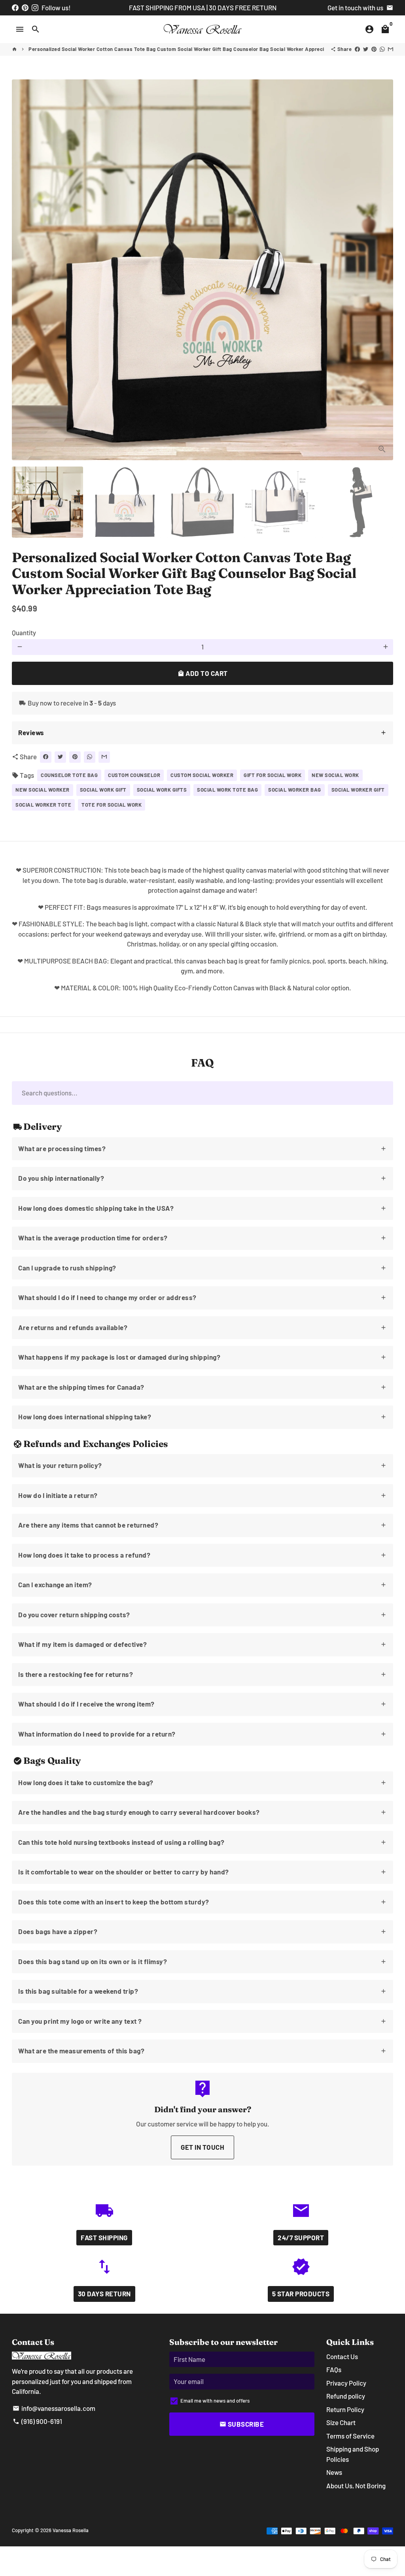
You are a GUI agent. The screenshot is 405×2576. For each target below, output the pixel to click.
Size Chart (341, 2422)
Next (382, 270)
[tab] (202, 733)
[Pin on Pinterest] (374, 49)
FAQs (334, 2369)
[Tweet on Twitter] (366, 49)
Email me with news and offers (215, 2401)
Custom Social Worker (202, 775)
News (334, 2472)
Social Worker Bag (295, 790)
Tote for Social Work (112, 805)
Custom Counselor (134, 775)
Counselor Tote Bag (69, 775)
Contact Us (342, 2356)
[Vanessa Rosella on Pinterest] (25, 8)
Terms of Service (350, 2436)
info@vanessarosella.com (54, 2408)
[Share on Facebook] (357, 49)
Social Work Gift (103, 790)
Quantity (24, 632)
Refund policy (346, 2396)
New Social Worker (43, 790)
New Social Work (335, 775)
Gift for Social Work (273, 775)
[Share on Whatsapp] (382, 49)
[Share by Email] (391, 49)
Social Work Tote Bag (227, 790)
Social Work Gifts (162, 790)
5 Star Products (301, 2294)
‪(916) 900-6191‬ (37, 2421)
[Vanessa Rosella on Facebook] (15, 8)
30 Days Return (104, 2294)
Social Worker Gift (358, 790)
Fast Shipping (104, 2237)
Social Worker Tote (43, 805)
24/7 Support (301, 2237)
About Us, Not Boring (356, 2486)
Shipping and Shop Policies (353, 2454)
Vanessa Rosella (71, 2530)
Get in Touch (202, 2147)
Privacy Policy (346, 2383)
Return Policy (345, 2409)
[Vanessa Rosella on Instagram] (35, 8)
